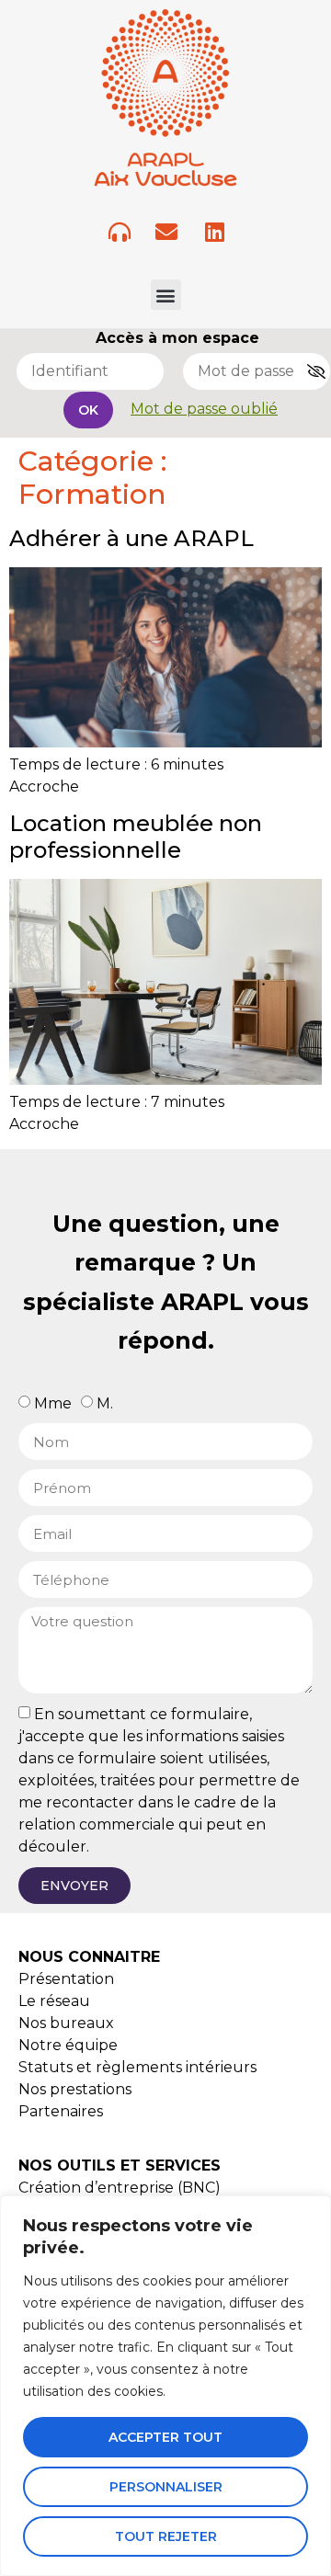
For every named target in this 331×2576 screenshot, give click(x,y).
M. (105, 1403)
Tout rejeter (166, 2536)
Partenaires (61, 2111)
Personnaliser (166, 2487)
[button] (166, 295)
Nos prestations (75, 2089)
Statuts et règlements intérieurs (137, 2067)
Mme (53, 1403)
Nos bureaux (66, 2023)
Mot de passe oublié (204, 409)
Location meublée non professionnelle (136, 837)
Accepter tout (165, 2437)
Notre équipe (68, 2045)
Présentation (66, 1979)
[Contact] (166, 232)
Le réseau (54, 2001)
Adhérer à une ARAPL (131, 538)
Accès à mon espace (177, 338)
